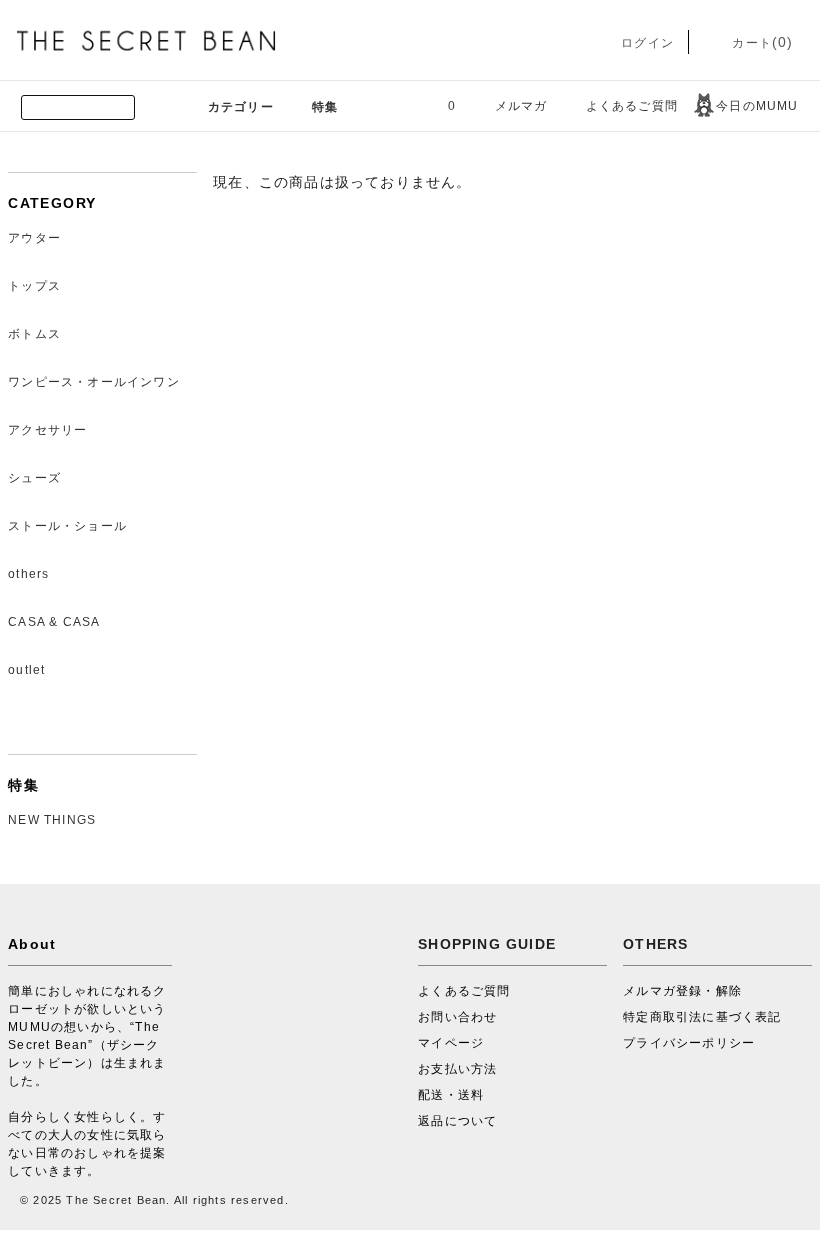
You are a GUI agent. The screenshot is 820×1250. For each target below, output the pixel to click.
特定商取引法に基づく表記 (702, 1017)
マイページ (451, 1043)
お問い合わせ (457, 1017)
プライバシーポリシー (689, 1043)
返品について (457, 1121)
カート (760, 43)
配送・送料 (451, 1095)
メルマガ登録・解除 (682, 991)
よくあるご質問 (632, 106)
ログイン (645, 43)
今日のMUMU (757, 106)
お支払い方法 (457, 1069)
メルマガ (521, 106)
